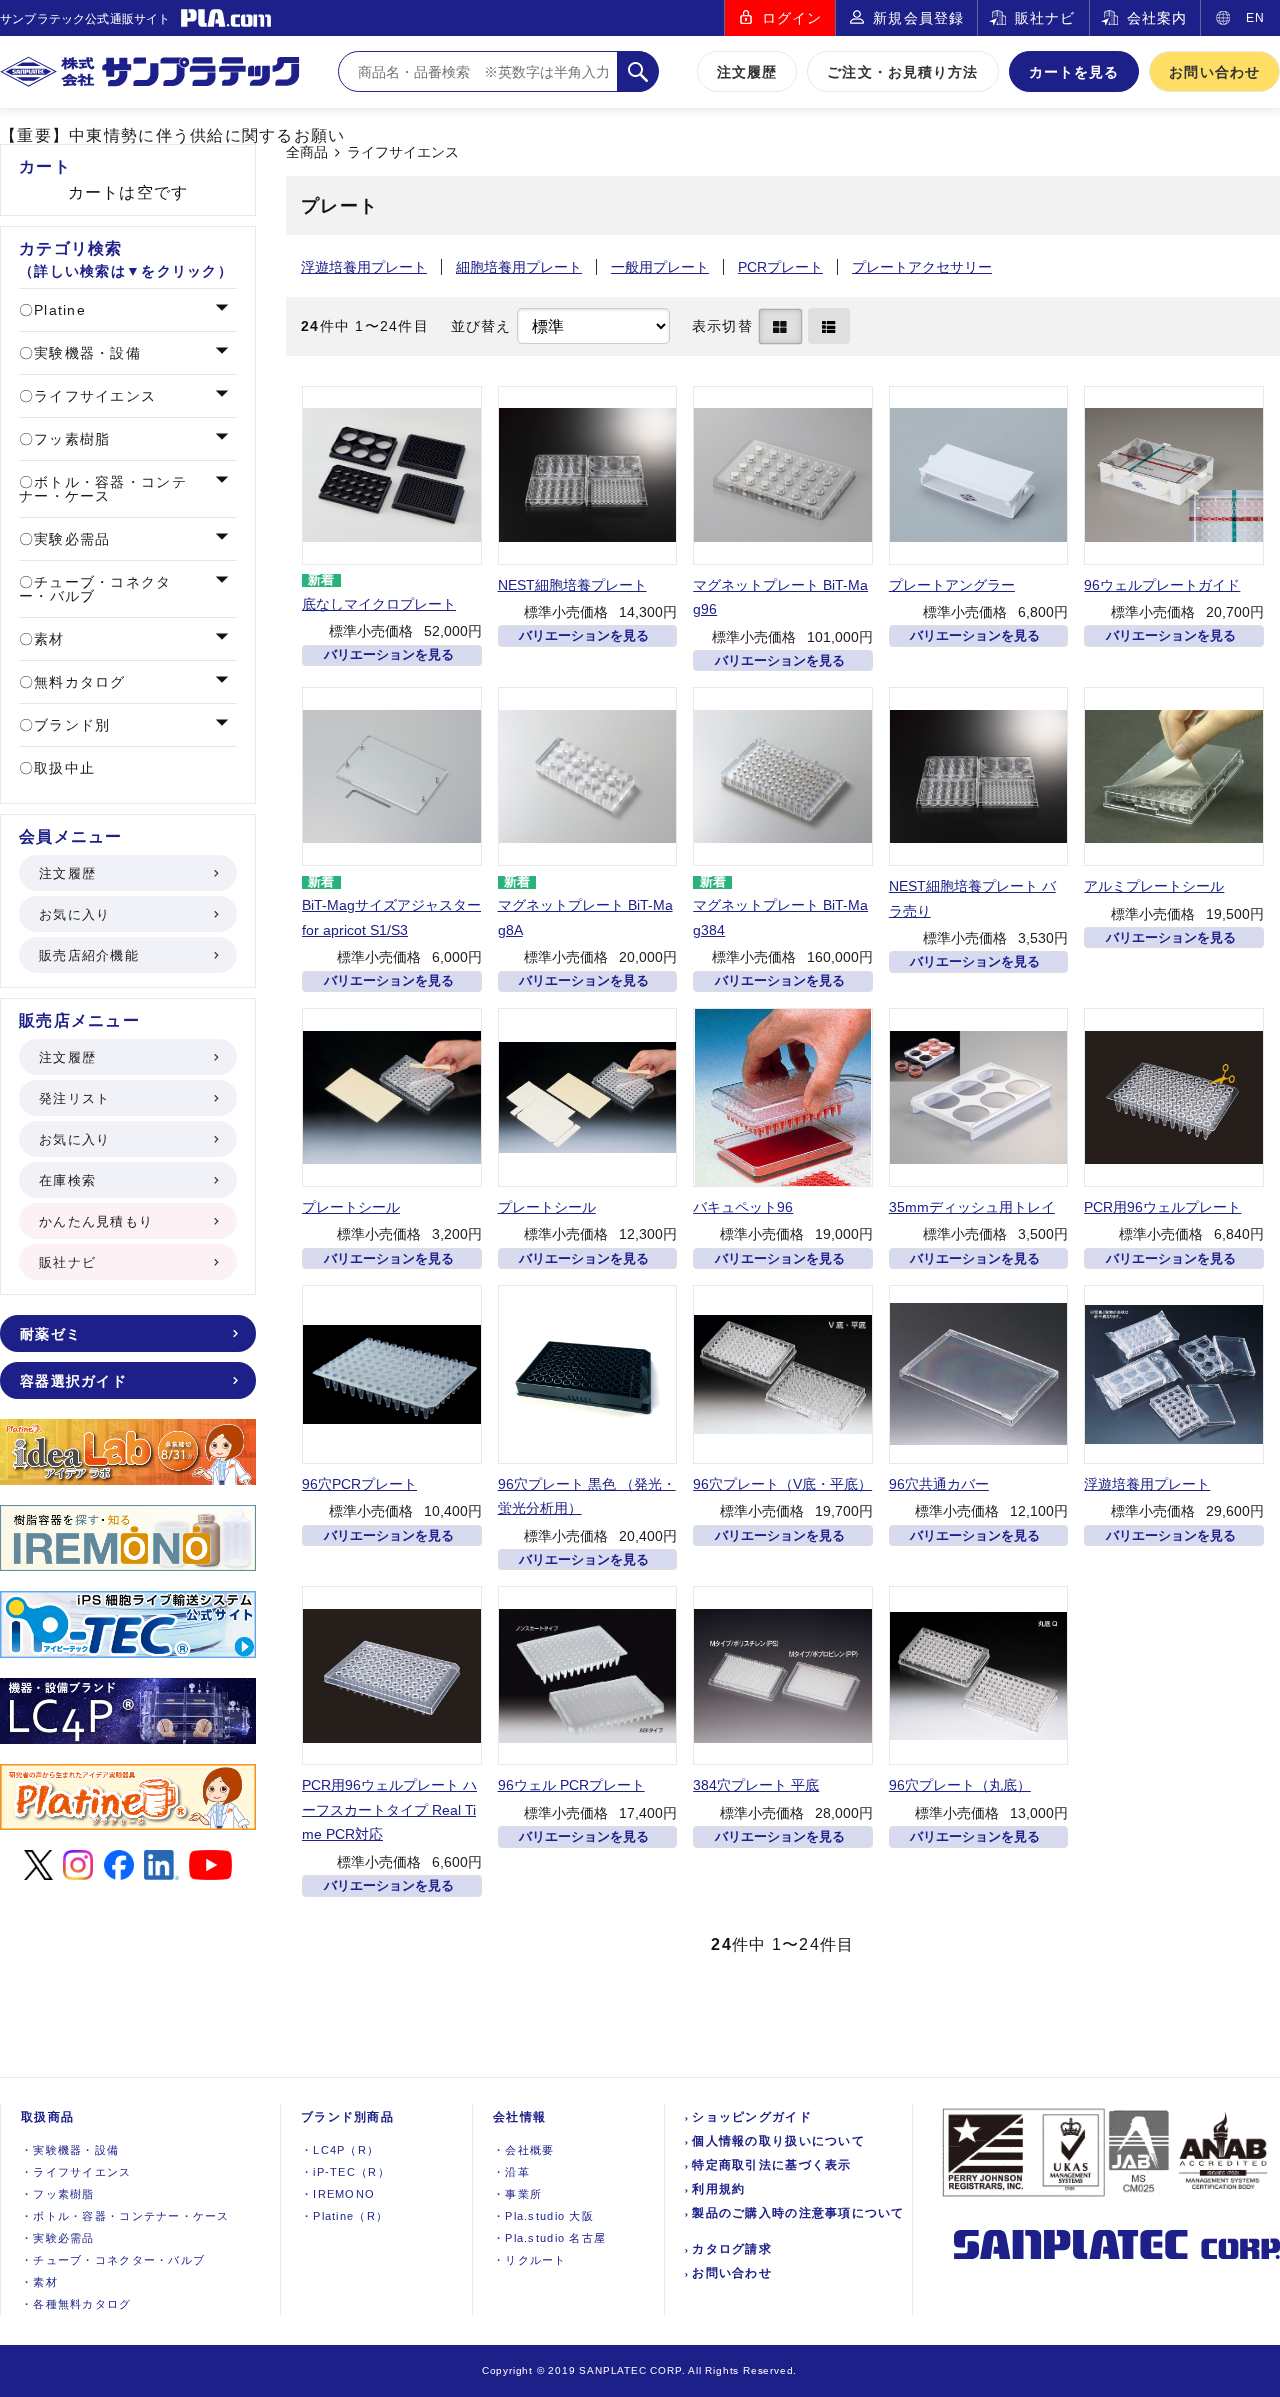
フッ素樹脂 (70, 439)
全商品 (307, 152)
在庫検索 (67, 1180)
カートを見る (1074, 72)
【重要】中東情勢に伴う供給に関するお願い (173, 135)
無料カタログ (77, 682)
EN (1255, 18)
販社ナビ (1045, 18)
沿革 (511, 2172)
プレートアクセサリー (922, 267)
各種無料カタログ (76, 2304)
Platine (57, 310)
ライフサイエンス (403, 152)
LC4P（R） (340, 2150)
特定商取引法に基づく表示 (771, 2165)
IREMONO (338, 2194)
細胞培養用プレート (519, 267)
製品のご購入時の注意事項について (798, 2213)
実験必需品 (70, 539)
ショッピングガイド (752, 2117)
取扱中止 (62, 768)
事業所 (517, 2194)
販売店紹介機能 (89, 955)
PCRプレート (780, 267)
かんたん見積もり (96, 1221)
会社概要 (523, 2150)
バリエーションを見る (389, 654)
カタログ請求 (732, 2249)
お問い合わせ (1214, 72)
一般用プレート (660, 267)
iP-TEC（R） (345, 2172)
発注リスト (74, 1098)
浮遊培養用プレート (364, 267)
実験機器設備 (70, 2150)
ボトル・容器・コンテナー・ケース (103, 489)
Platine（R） (344, 2216)
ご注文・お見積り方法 (902, 72)
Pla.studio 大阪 (543, 2216)
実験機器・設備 (85, 353)
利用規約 (718, 2189)
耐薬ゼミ (50, 1334)
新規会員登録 (918, 18)
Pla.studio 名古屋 (549, 2238)
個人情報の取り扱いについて (778, 2141)
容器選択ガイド (73, 1381)
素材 (47, 639)
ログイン (792, 18)
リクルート (530, 2260)
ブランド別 (70, 725)
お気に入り (74, 914)
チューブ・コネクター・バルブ (95, 589)
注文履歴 (747, 72)
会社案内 (1157, 18)
